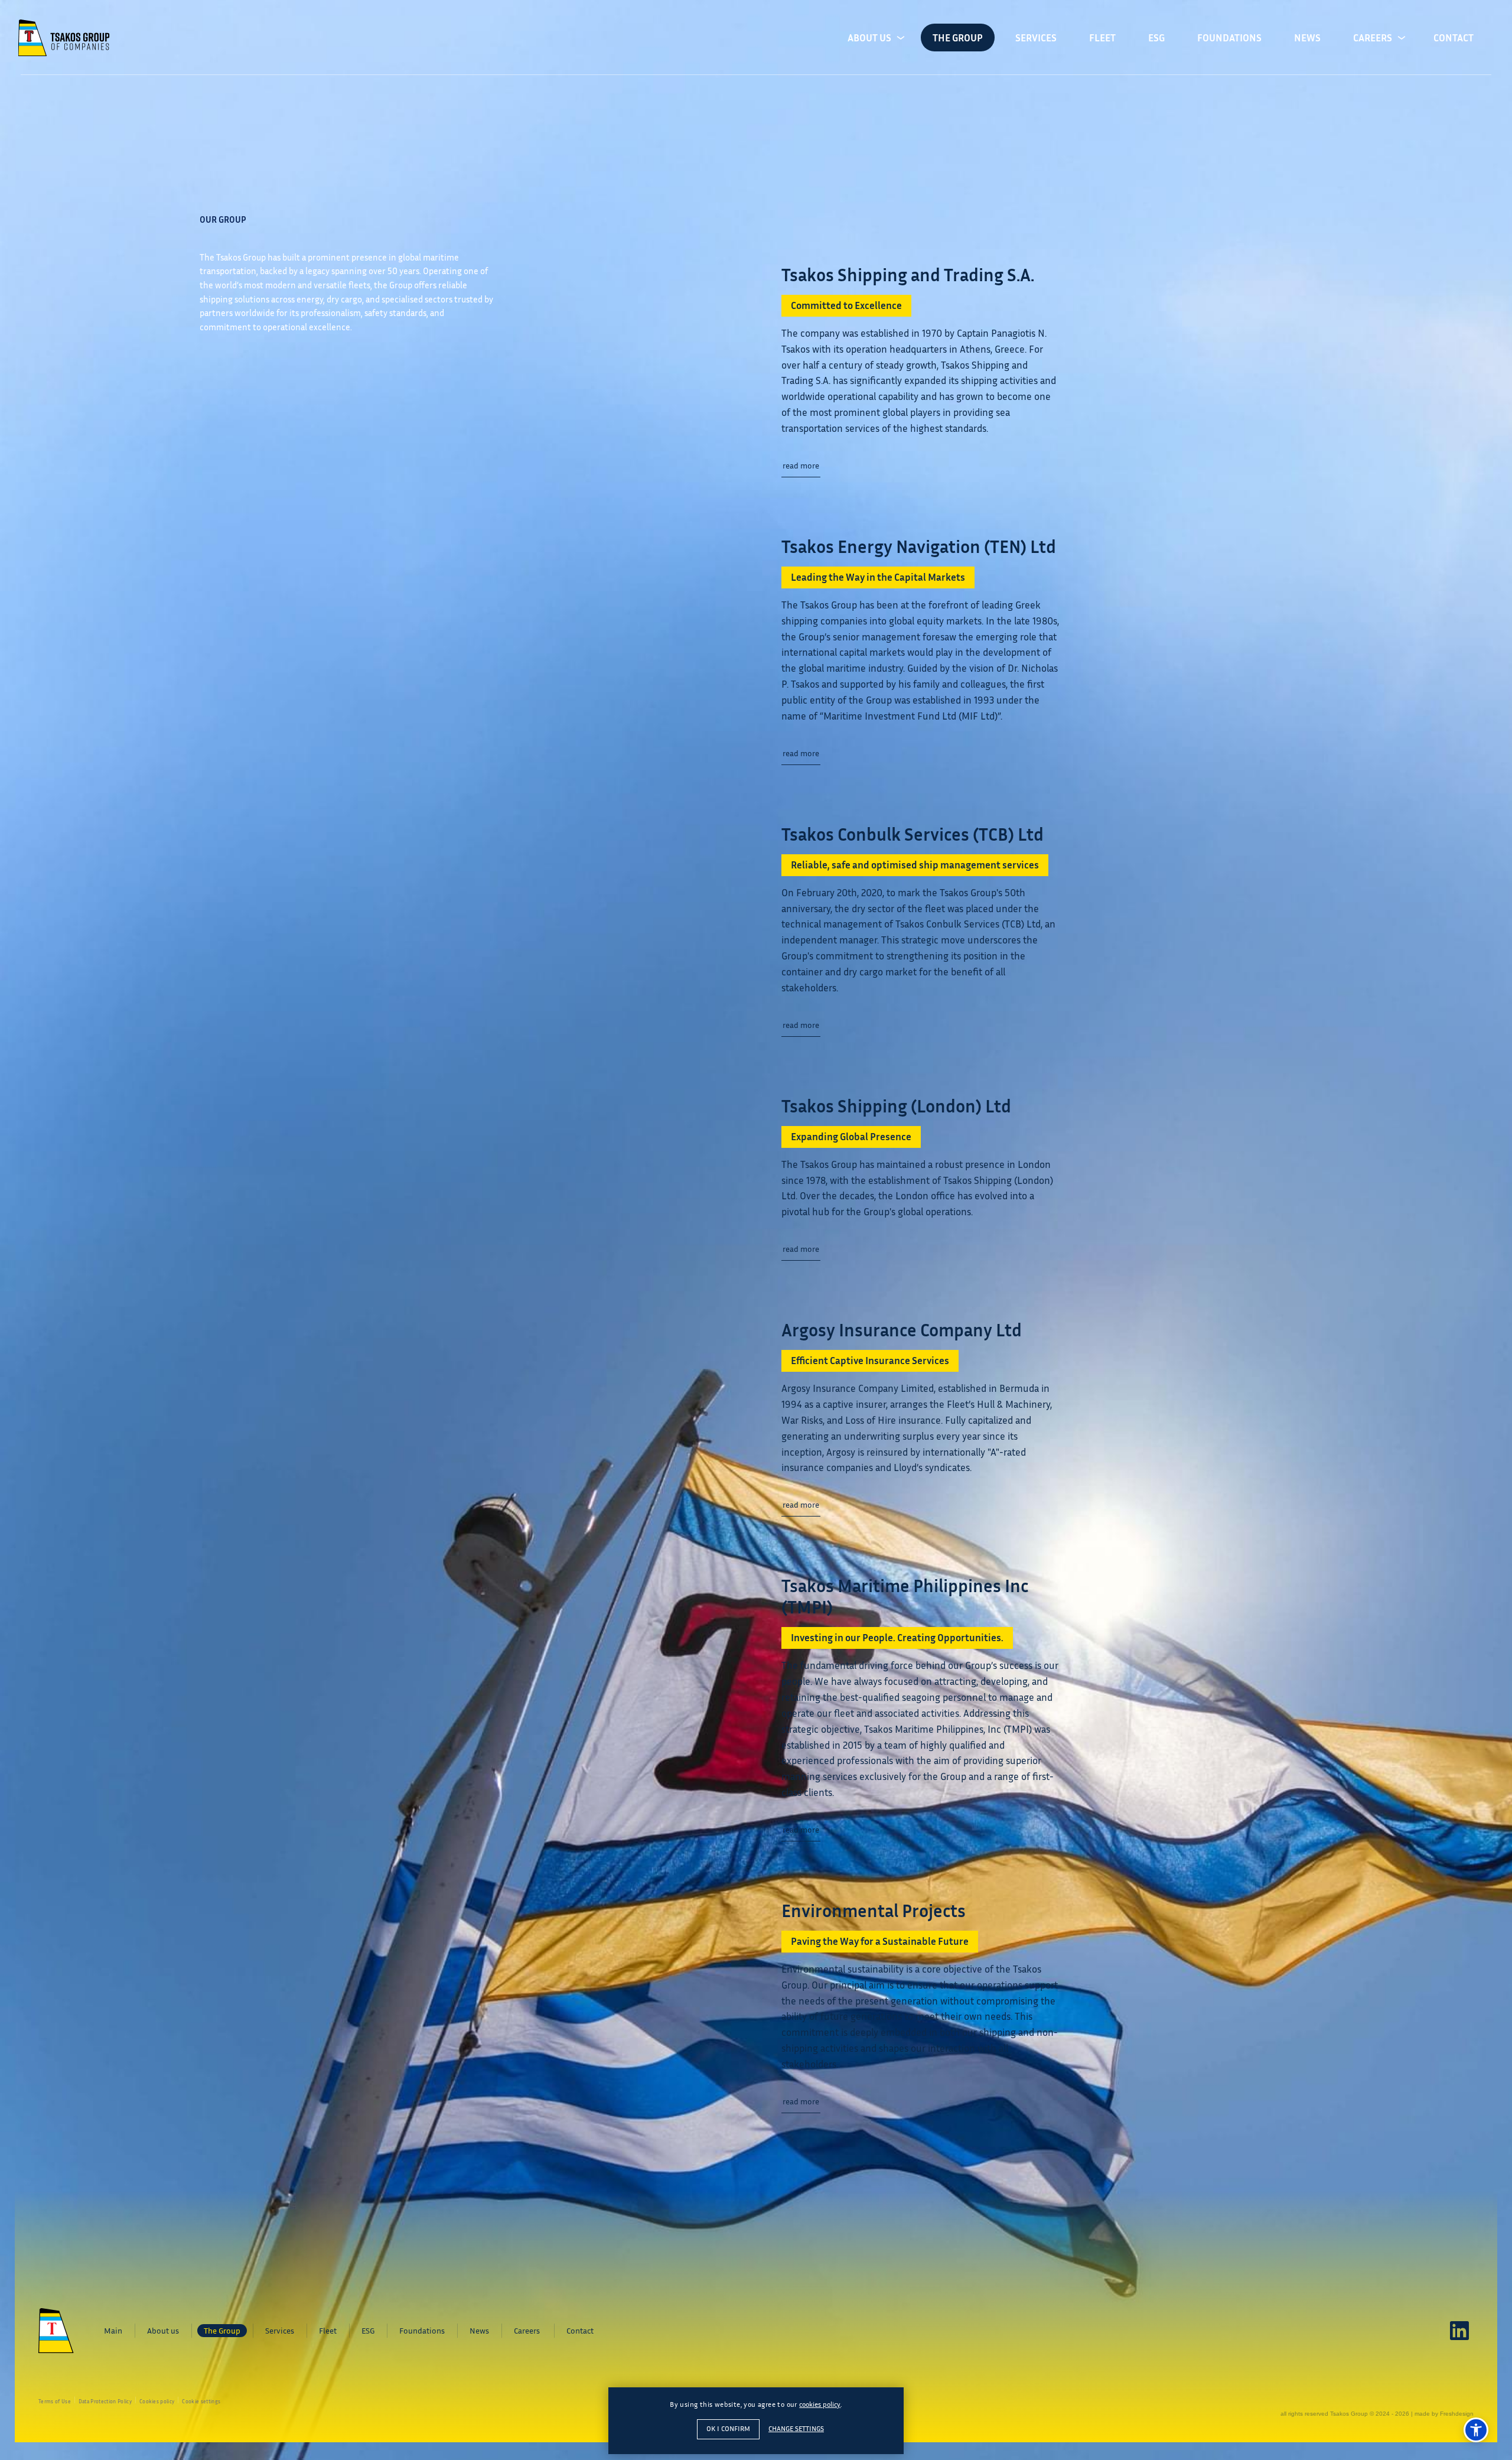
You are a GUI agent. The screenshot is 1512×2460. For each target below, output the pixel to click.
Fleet (1102, 38)
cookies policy (820, 2404)
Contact (1454, 38)
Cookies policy (157, 2402)
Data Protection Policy (105, 2402)
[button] (1476, 2430)
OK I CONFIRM (728, 2429)
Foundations (1229, 38)
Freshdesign (1457, 2414)
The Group (958, 38)
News (1307, 38)
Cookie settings (201, 2402)
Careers (1373, 38)
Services (1036, 38)
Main (113, 2330)
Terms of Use (55, 2402)
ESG (1156, 38)
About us (869, 38)
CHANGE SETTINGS (796, 2428)
